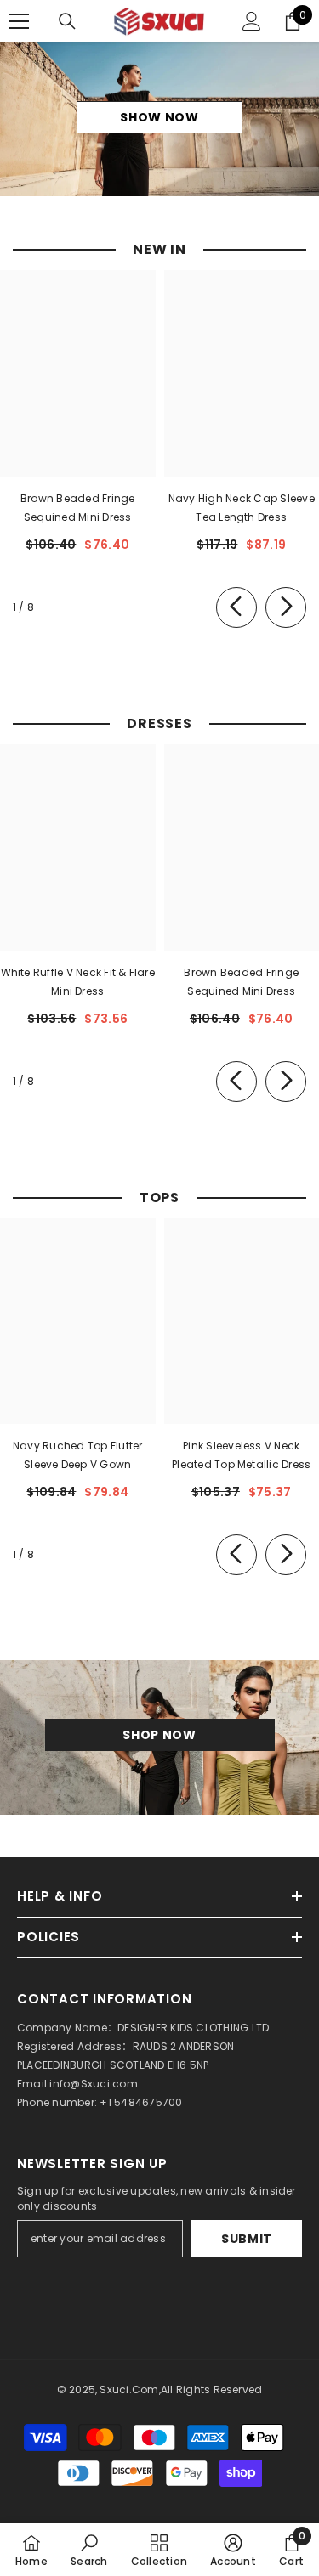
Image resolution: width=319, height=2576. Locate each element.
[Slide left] (236, 607)
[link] (89, 2550)
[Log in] (252, 21)
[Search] (67, 21)
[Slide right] (286, 607)
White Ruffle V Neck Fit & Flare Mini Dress (78, 982)
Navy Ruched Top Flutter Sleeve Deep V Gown (78, 1455)
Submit (247, 2239)
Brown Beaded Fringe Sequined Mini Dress (78, 508)
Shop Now (159, 1735)
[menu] (19, 21)
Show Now (159, 117)
